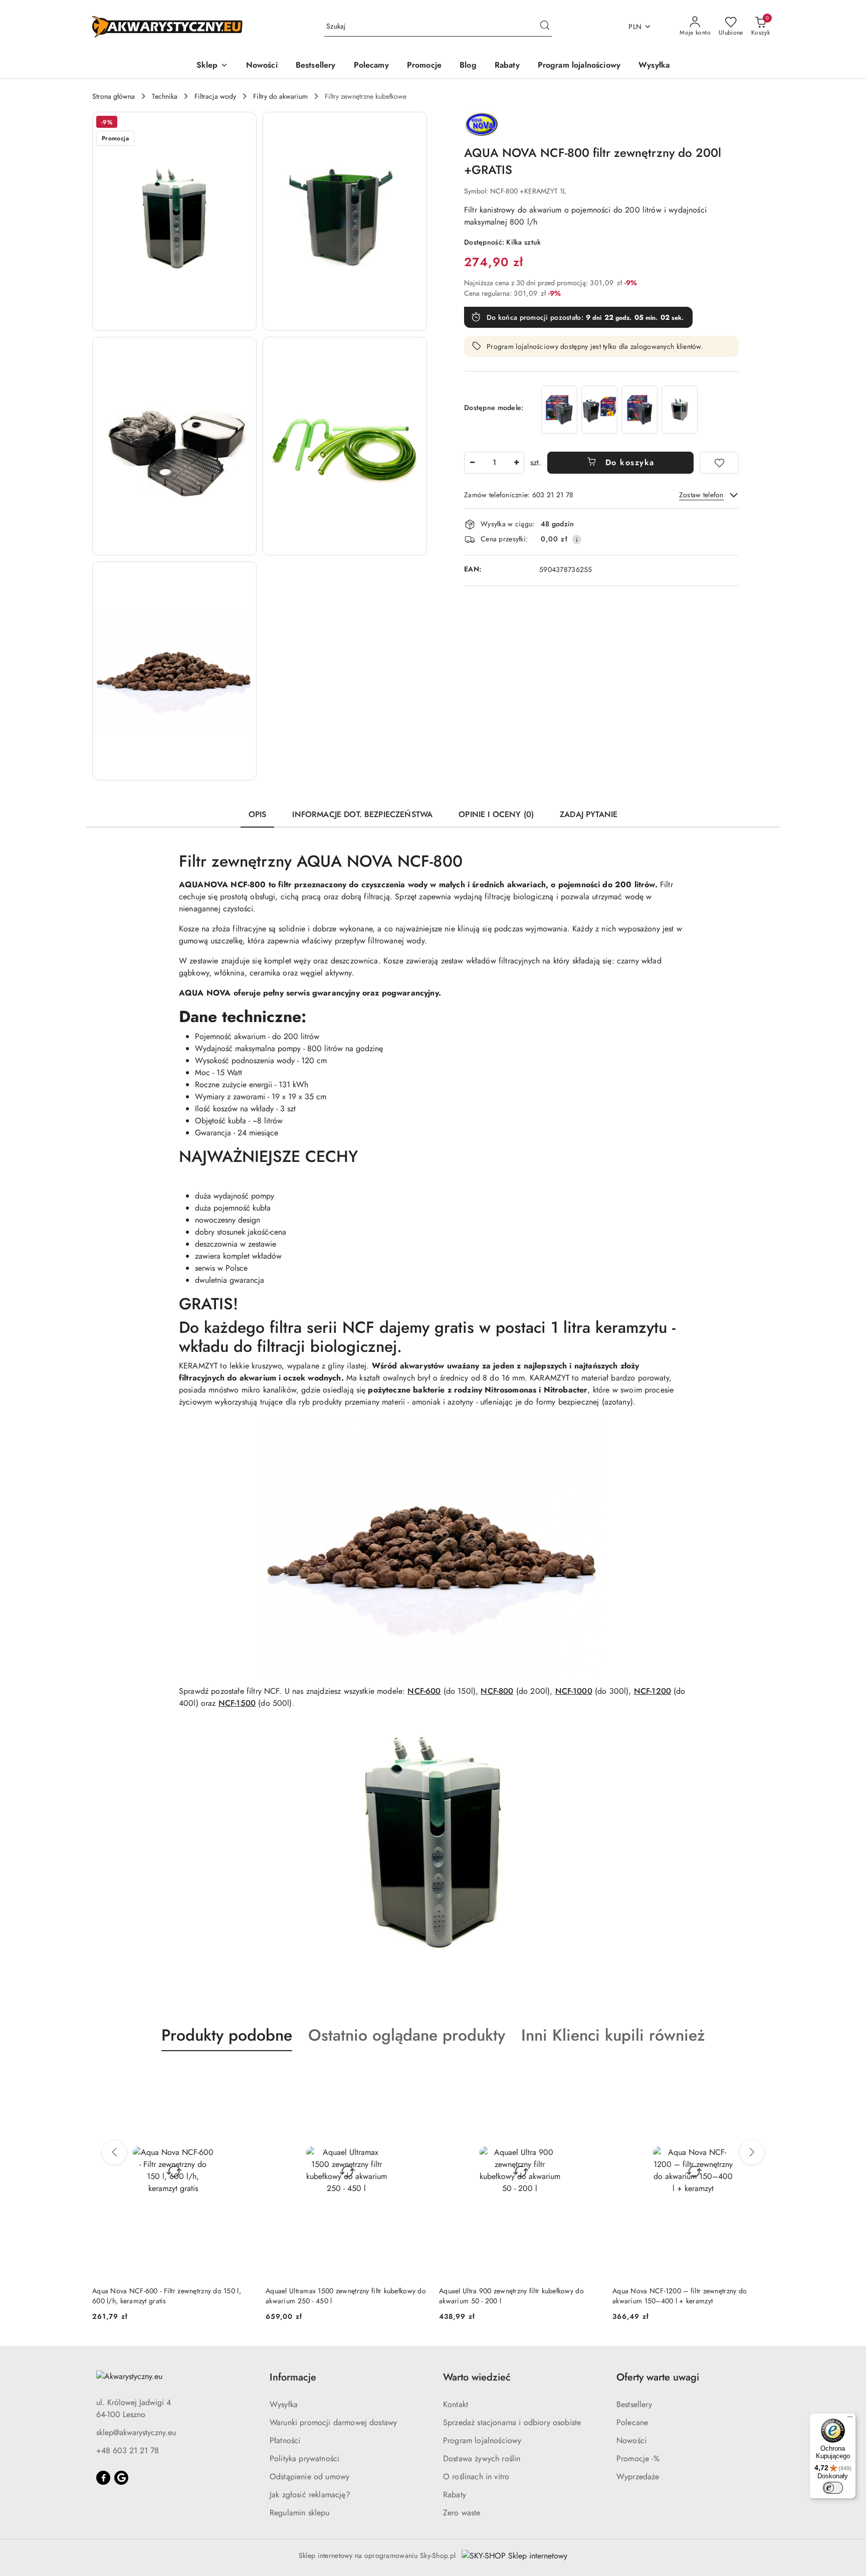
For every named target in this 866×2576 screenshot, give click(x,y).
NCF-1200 (653, 1691)
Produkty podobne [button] (227, 2035)
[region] (619, 409)
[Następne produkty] (752, 2152)
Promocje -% (638, 2458)
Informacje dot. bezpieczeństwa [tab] (362, 814)
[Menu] (850, 2419)
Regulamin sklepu (300, 2513)
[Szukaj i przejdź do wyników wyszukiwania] (545, 27)
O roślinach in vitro (476, 2476)
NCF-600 (424, 1691)
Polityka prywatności (304, 2458)
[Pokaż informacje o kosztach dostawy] (577, 539)
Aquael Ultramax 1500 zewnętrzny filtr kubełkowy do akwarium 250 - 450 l (346, 2296)
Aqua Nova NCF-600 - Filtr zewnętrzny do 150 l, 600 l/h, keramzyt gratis (167, 2296)
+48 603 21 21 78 (128, 2450)
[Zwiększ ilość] (516, 463)
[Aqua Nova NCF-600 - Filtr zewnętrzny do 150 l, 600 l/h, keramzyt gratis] (680, 409)
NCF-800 (497, 1691)
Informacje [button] (293, 2377)
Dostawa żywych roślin (482, 2458)
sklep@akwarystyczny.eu (136, 2432)
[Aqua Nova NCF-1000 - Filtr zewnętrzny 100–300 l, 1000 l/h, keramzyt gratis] (559, 409)
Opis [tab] (258, 814)
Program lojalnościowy (482, 2440)
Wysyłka (284, 2404)
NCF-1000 (574, 1691)
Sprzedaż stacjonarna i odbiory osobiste (512, 2422)
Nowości (631, 2440)
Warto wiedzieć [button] (477, 2377)
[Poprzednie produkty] (114, 2152)
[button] (212, 66)
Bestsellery (634, 2404)
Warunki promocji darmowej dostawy (333, 2422)
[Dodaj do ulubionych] (719, 463)
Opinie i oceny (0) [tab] (496, 814)
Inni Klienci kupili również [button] (613, 2035)
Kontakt (456, 2404)
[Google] (121, 2478)
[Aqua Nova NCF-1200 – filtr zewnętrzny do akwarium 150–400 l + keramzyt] (599, 409)
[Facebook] (103, 2478)
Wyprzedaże (638, 2476)
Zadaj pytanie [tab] (589, 814)
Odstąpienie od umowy (309, 2476)
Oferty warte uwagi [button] (658, 2377)
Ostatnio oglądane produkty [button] (407, 2035)
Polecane (632, 2422)
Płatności (285, 2440)
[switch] (833, 2488)
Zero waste (462, 2513)
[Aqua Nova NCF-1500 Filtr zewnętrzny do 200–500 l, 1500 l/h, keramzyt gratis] (639, 409)
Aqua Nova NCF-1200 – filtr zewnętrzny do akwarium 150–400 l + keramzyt (680, 2296)
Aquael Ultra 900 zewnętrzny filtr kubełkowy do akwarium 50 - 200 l (511, 2296)
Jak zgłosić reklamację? (310, 2495)
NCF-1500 (237, 1703)
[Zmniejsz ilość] (472, 463)
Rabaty (455, 2495)
